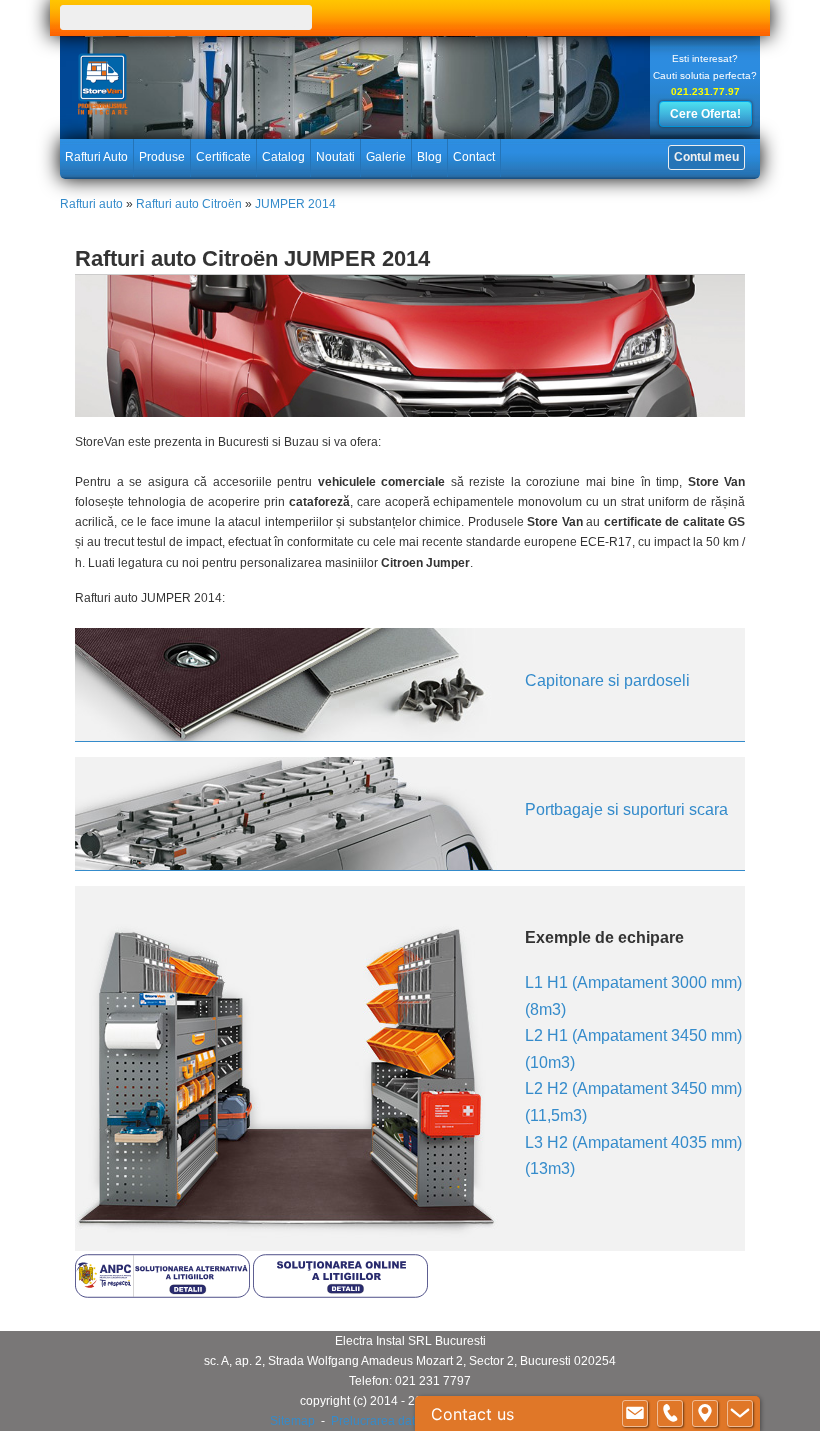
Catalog (283, 157)
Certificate (223, 157)
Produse (162, 157)
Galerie (386, 157)
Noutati (335, 157)
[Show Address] (705, 1414)
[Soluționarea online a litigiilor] (340, 1291)
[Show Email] (635, 1414)
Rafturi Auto (96, 157)
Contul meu (706, 157)
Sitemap (292, 1421)
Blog (429, 157)
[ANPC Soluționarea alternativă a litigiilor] (162, 1291)
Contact (474, 157)
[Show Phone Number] (670, 1414)
